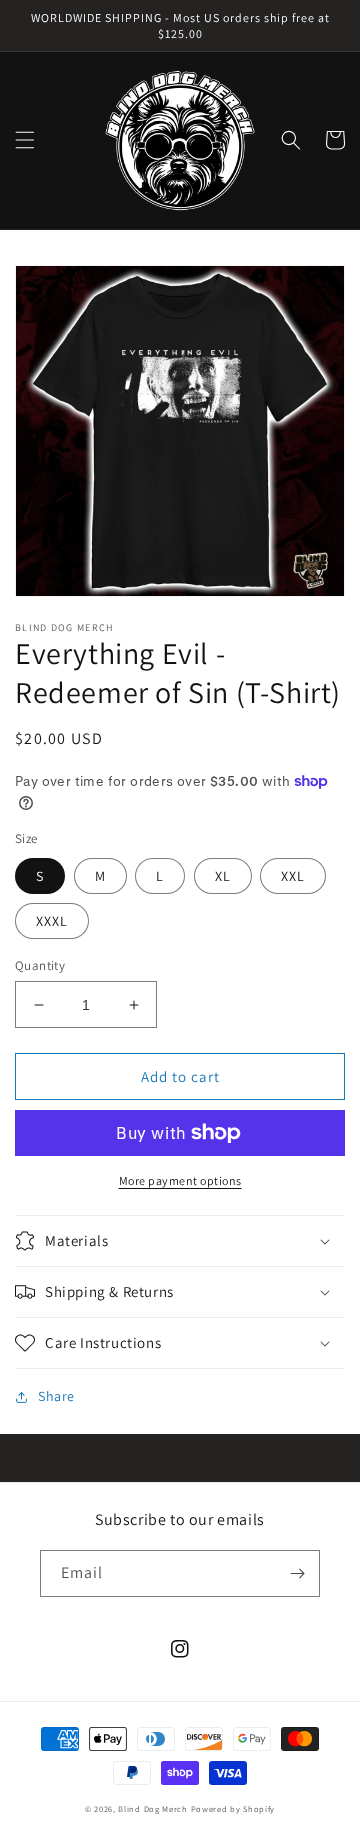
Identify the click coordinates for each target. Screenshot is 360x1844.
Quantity (40, 965)
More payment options (180, 1180)
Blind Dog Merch (153, 1808)
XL (223, 876)
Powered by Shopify (233, 1808)
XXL (293, 876)
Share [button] (56, 1396)
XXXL (52, 921)
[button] (25, 140)
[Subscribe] (297, 1573)
